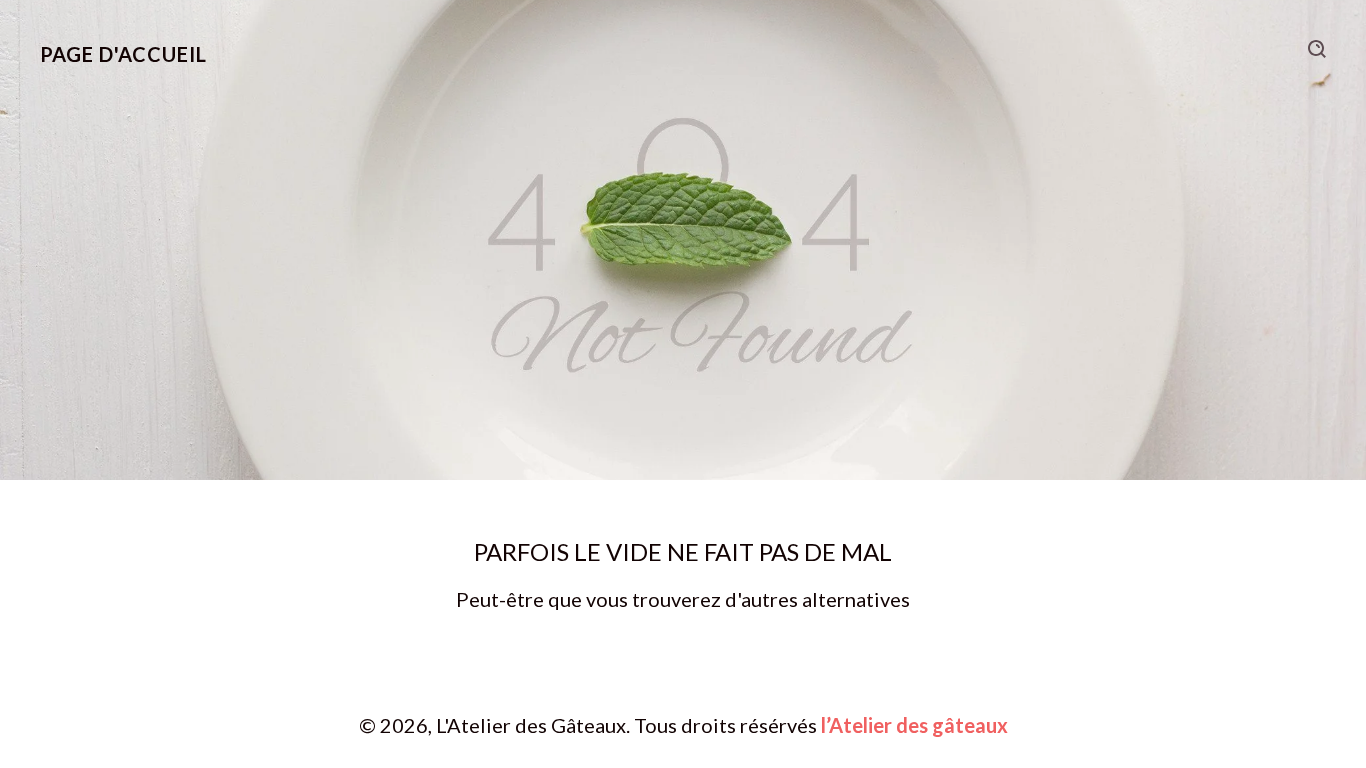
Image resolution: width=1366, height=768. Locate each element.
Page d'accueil (123, 54)
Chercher (1317, 49)
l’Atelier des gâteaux (914, 725)
